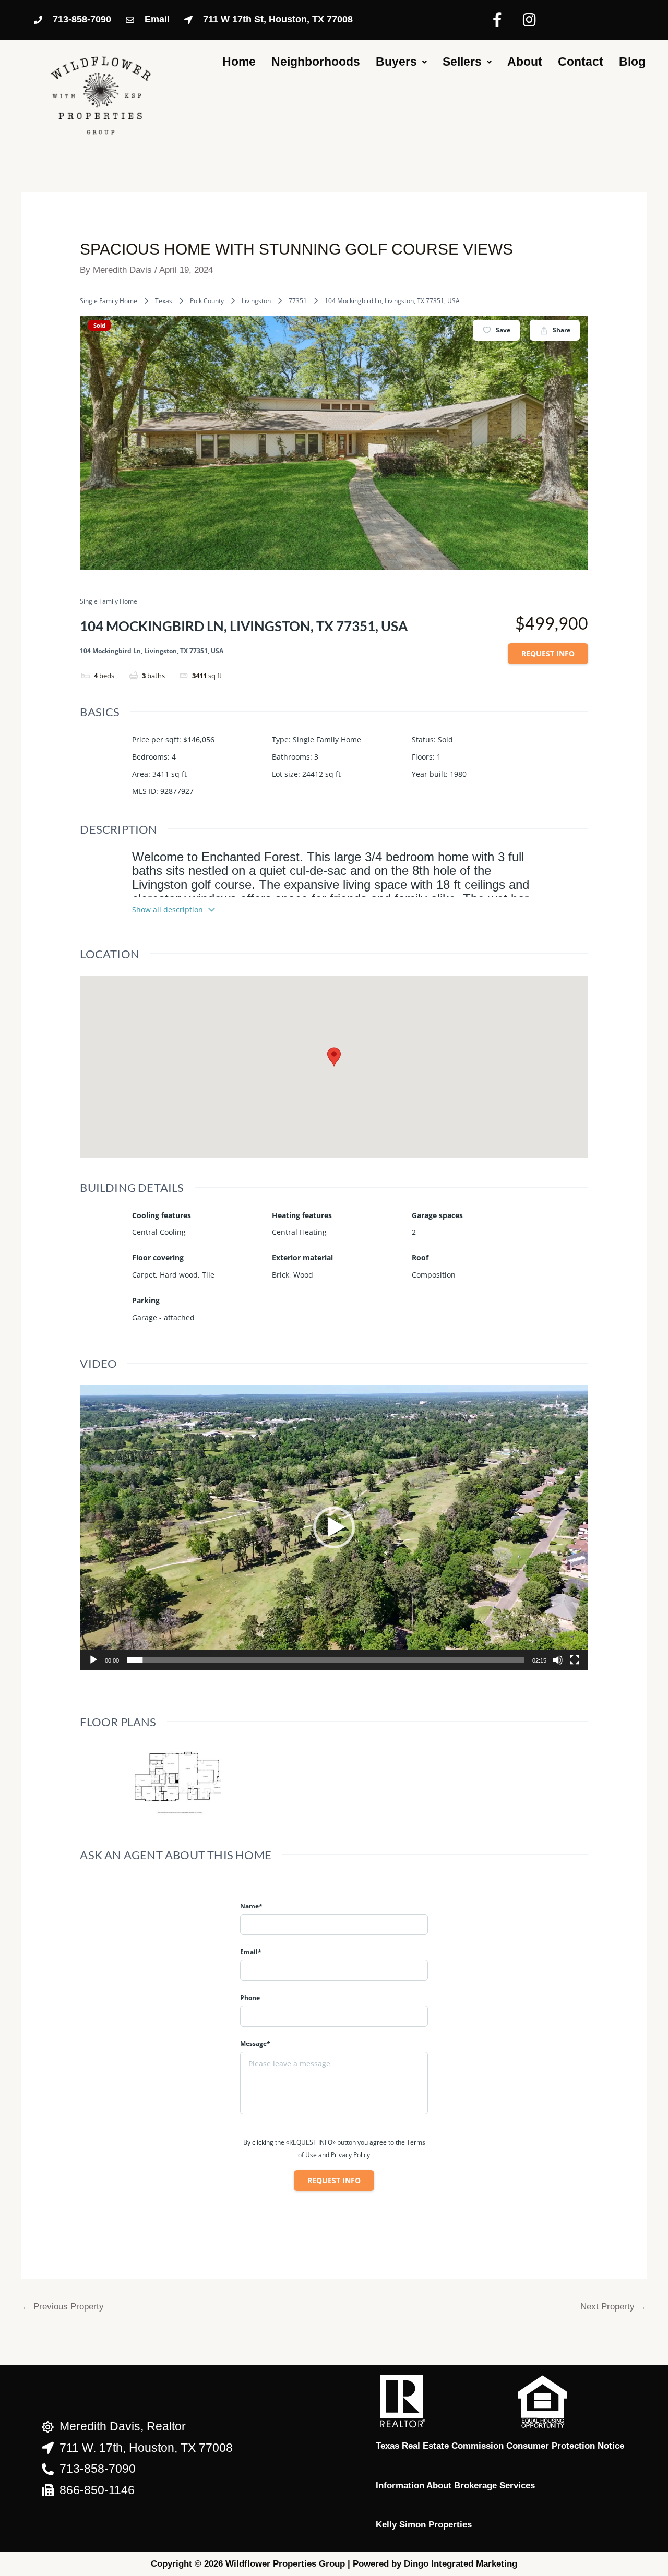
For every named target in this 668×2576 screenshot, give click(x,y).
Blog (632, 62)
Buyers (396, 62)
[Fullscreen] (575, 1660)
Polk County (207, 301)
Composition (434, 1275)
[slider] (325, 1660)
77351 (298, 301)
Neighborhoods (316, 62)
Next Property (613, 2307)
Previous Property (63, 2307)
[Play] (93, 1660)
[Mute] (558, 1660)
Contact (581, 62)
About (525, 62)
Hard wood (179, 1275)
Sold (99, 325)
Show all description (168, 910)
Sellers (462, 62)
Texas (164, 301)
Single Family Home (109, 301)
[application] (334, 1527)
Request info (548, 653)
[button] (334, 1527)
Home (239, 62)
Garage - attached (163, 1317)
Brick (281, 1275)
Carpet (144, 1275)
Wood (303, 1275)
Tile (208, 1275)
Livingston (256, 301)
